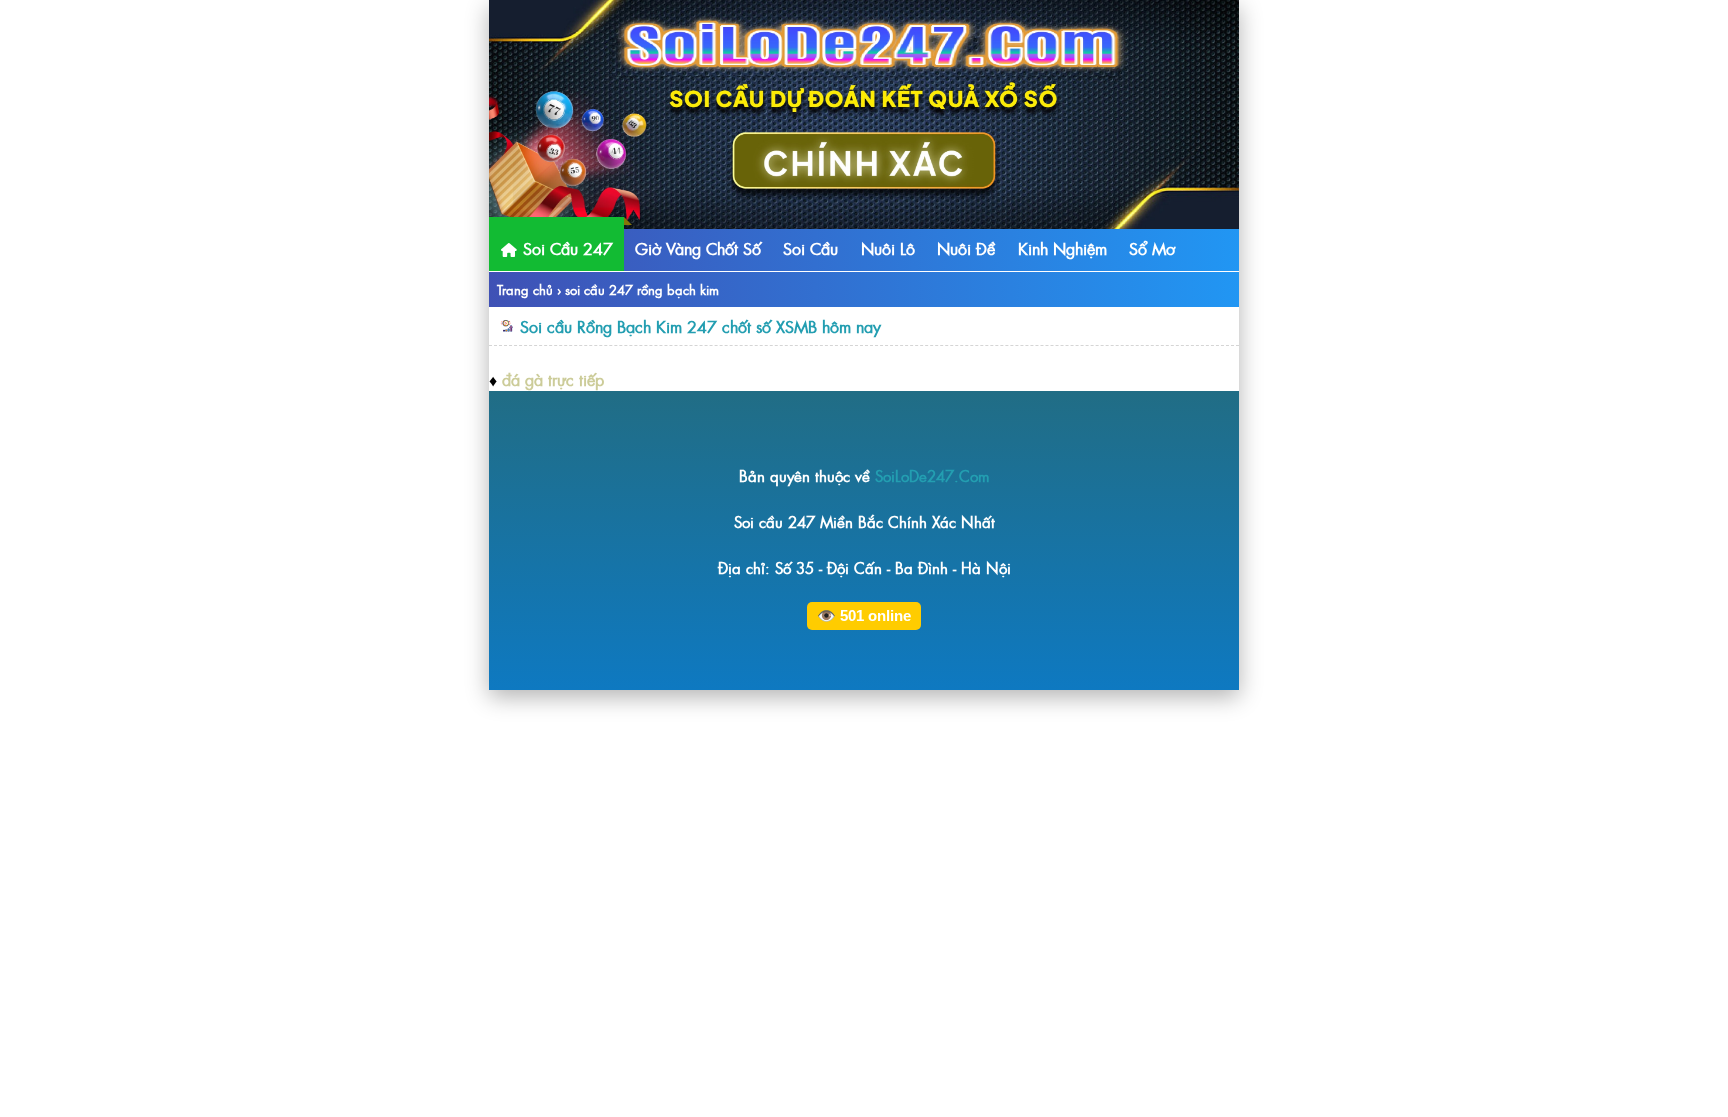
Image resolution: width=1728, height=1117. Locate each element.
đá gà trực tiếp (553, 379)
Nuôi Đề (966, 248)
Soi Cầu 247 (565, 248)
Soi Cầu (810, 248)
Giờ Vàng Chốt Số (698, 248)
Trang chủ (525, 289)
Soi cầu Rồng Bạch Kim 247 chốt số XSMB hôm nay (700, 326)
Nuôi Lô (888, 248)
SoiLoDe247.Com (932, 475)
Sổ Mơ (1152, 248)
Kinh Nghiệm (1062, 248)
